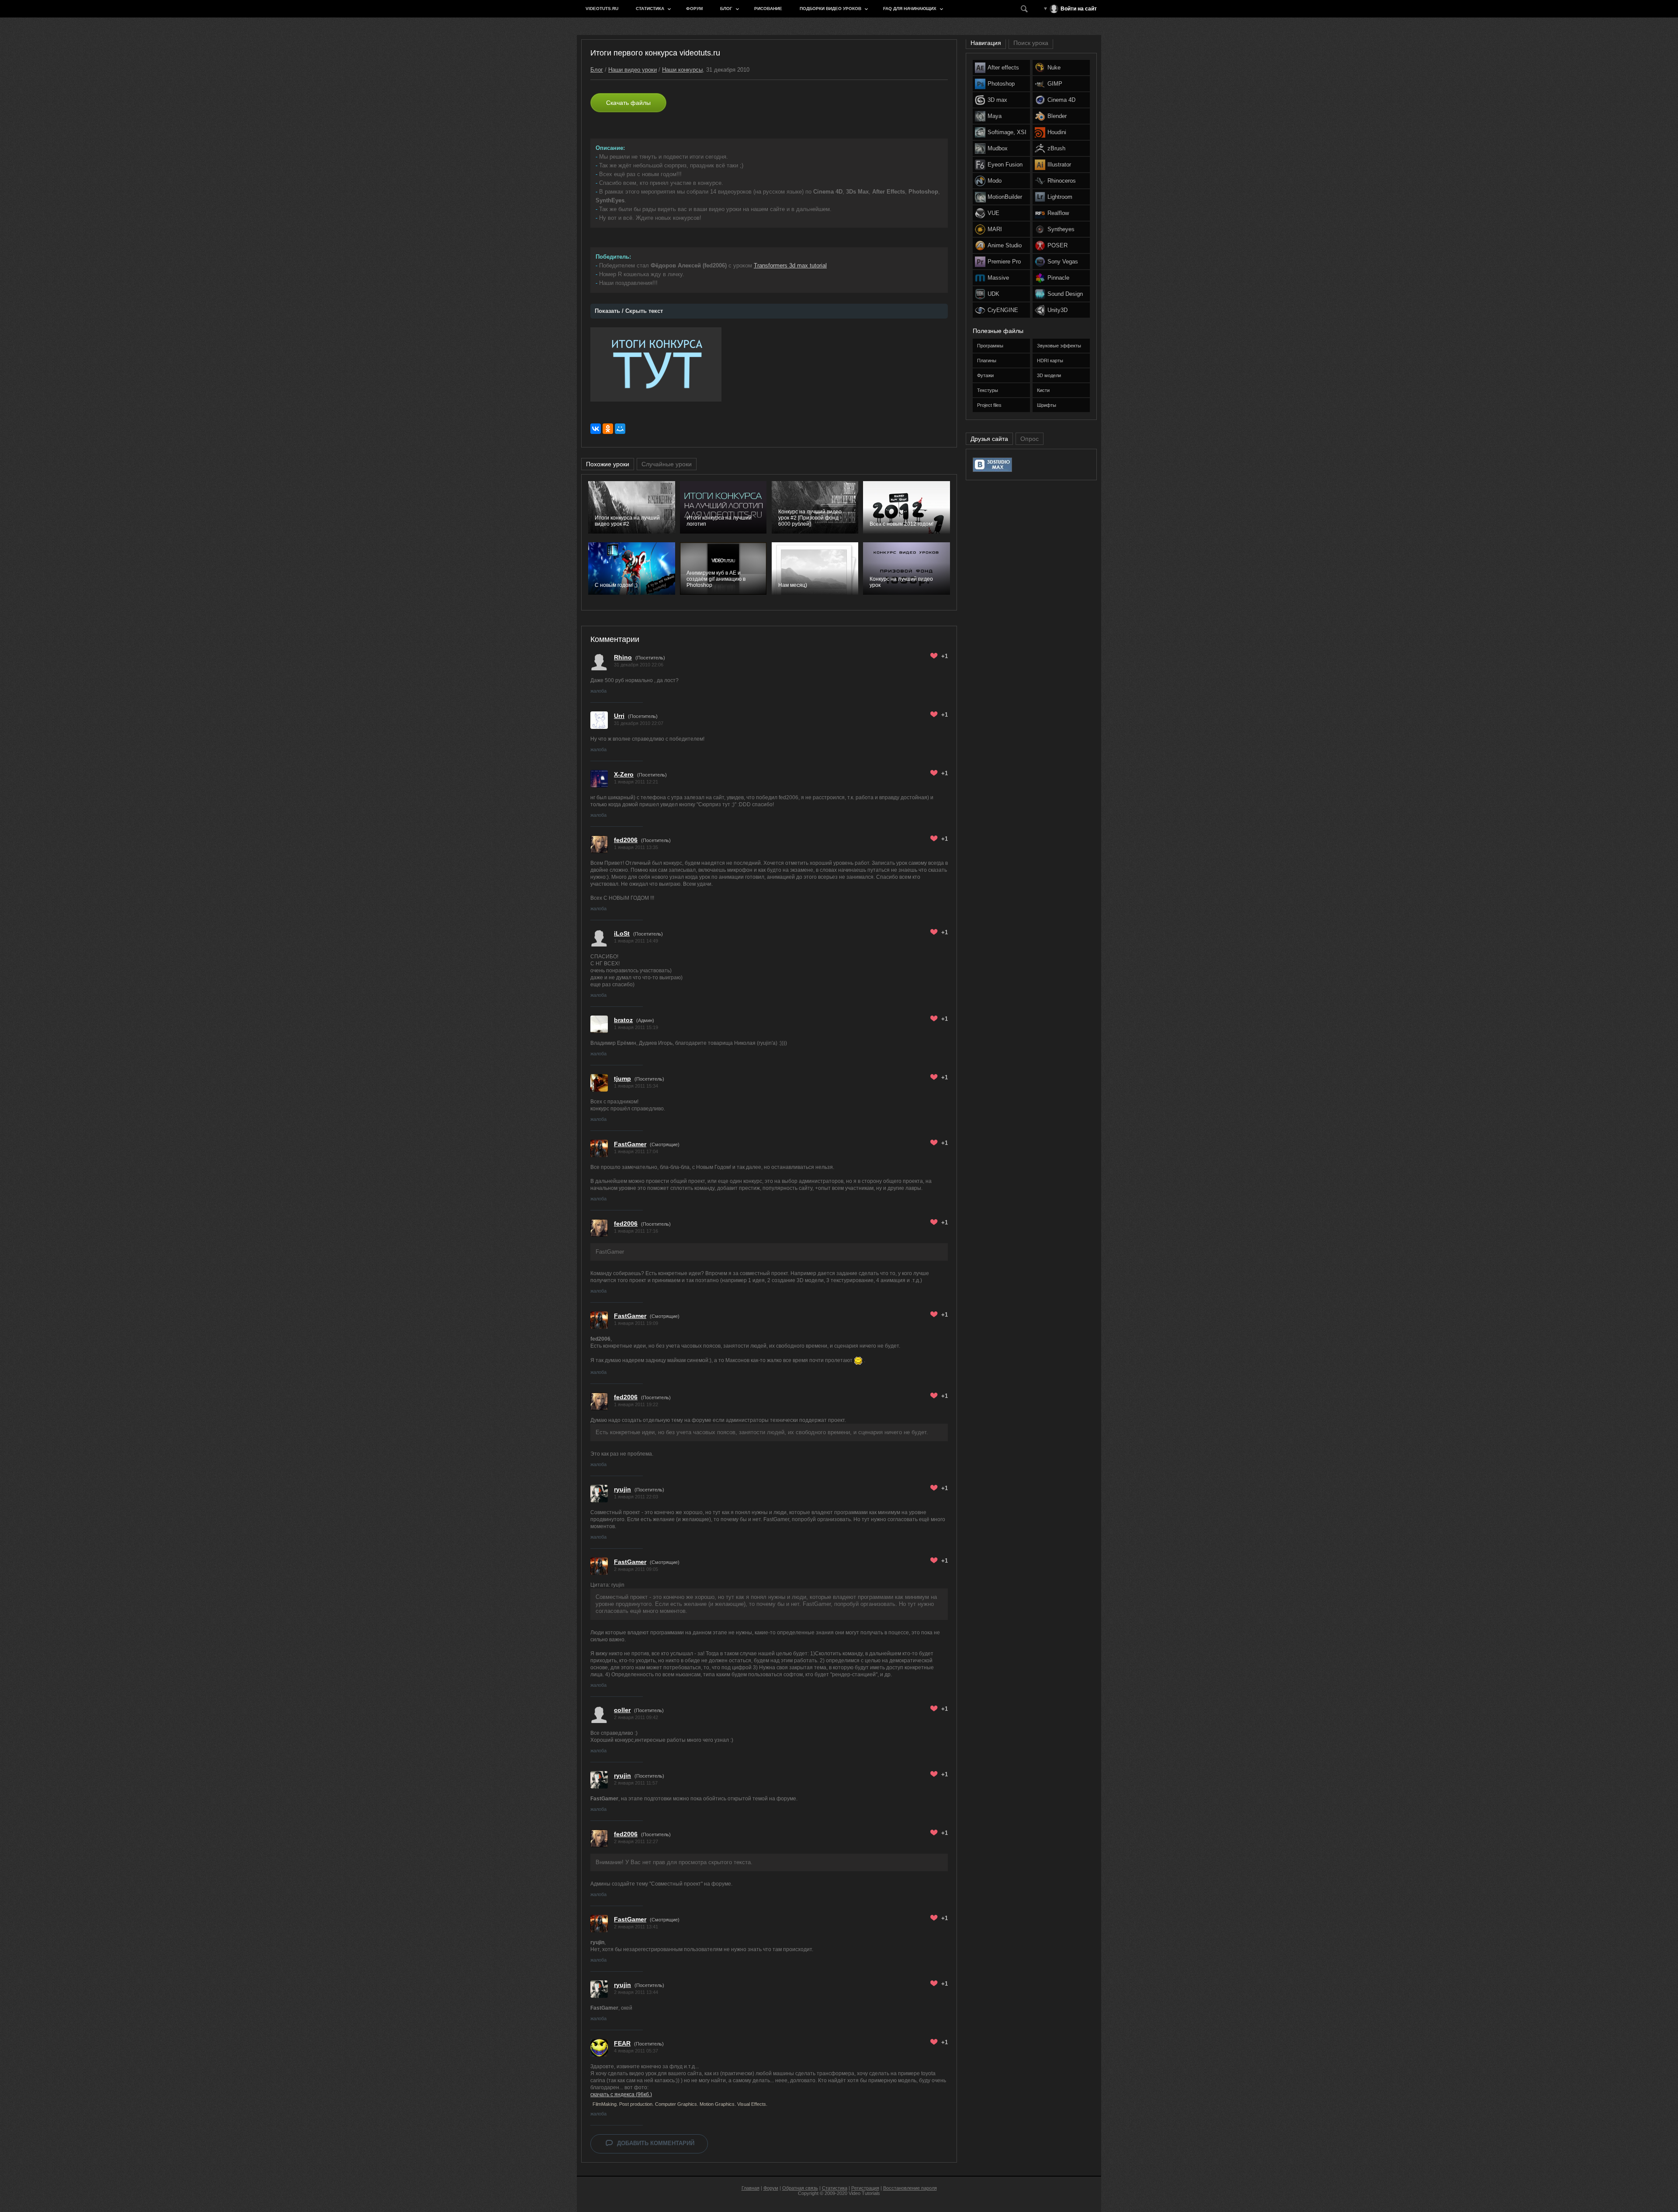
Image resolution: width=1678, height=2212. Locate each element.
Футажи (985, 375)
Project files (989, 405)
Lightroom (1060, 197)
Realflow (1058, 213)
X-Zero (624, 774)
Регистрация (865, 2188)
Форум (694, 9)
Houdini (1057, 132)
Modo (995, 181)
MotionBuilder (1005, 197)
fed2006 (626, 840)
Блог (726, 9)
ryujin (622, 1489)
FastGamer (630, 1144)
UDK (993, 294)
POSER (1057, 245)
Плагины (987, 361)
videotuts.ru (602, 9)
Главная (751, 2188)
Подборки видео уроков (830, 9)
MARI (995, 229)
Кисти (1043, 390)
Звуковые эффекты (1059, 346)
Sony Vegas (1063, 262)
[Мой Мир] (620, 429)
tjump (622, 1078)
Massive (998, 278)
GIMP (1055, 84)
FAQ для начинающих (910, 9)
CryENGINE (1003, 310)
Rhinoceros (1062, 181)
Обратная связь (800, 2188)
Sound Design (1065, 294)
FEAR (622, 2043)
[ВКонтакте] (596, 429)
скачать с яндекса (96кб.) (621, 2094)
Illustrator (1059, 165)
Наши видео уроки (633, 70)
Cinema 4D (1061, 100)
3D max (997, 100)
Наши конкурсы (682, 70)
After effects (1003, 68)
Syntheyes (1061, 229)
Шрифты (1047, 405)
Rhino (623, 657)
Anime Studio (1005, 245)
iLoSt (622, 933)
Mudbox (998, 148)
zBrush (1056, 148)
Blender (1057, 116)
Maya (995, 116)
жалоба (598, 691)
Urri (619, 716)
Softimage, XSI (1007, 132)
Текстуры (988, 390)
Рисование (768, 9)
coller (622, 1710)
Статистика (650, 9)
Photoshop (1001, 84)
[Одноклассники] (608, 429)
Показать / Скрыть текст (629, 311)
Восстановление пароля (910, 2188)
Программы (990, 346)
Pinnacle (1058, 278)
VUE (993, 213)
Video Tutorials (864, 2193)
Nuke (1054, 68)
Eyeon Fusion (1005, 165)
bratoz (623, 1020)
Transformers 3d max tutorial (790, 265)
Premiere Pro (1004, 262)
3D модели (1049, 375)
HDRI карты (1050, 361)
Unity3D (1057, 310)
